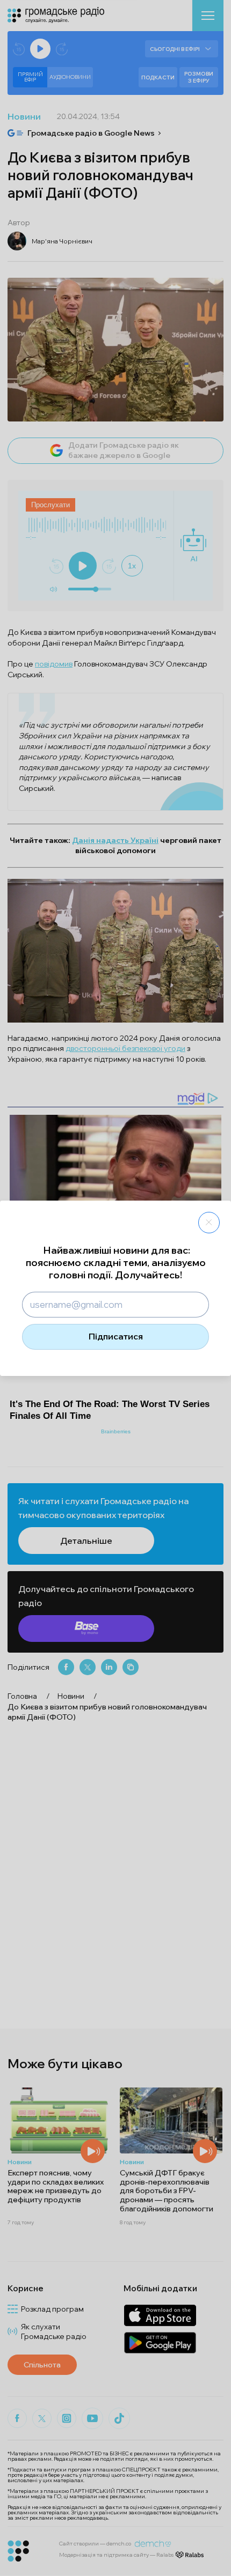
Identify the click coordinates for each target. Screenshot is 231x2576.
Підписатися (116, 1336)
